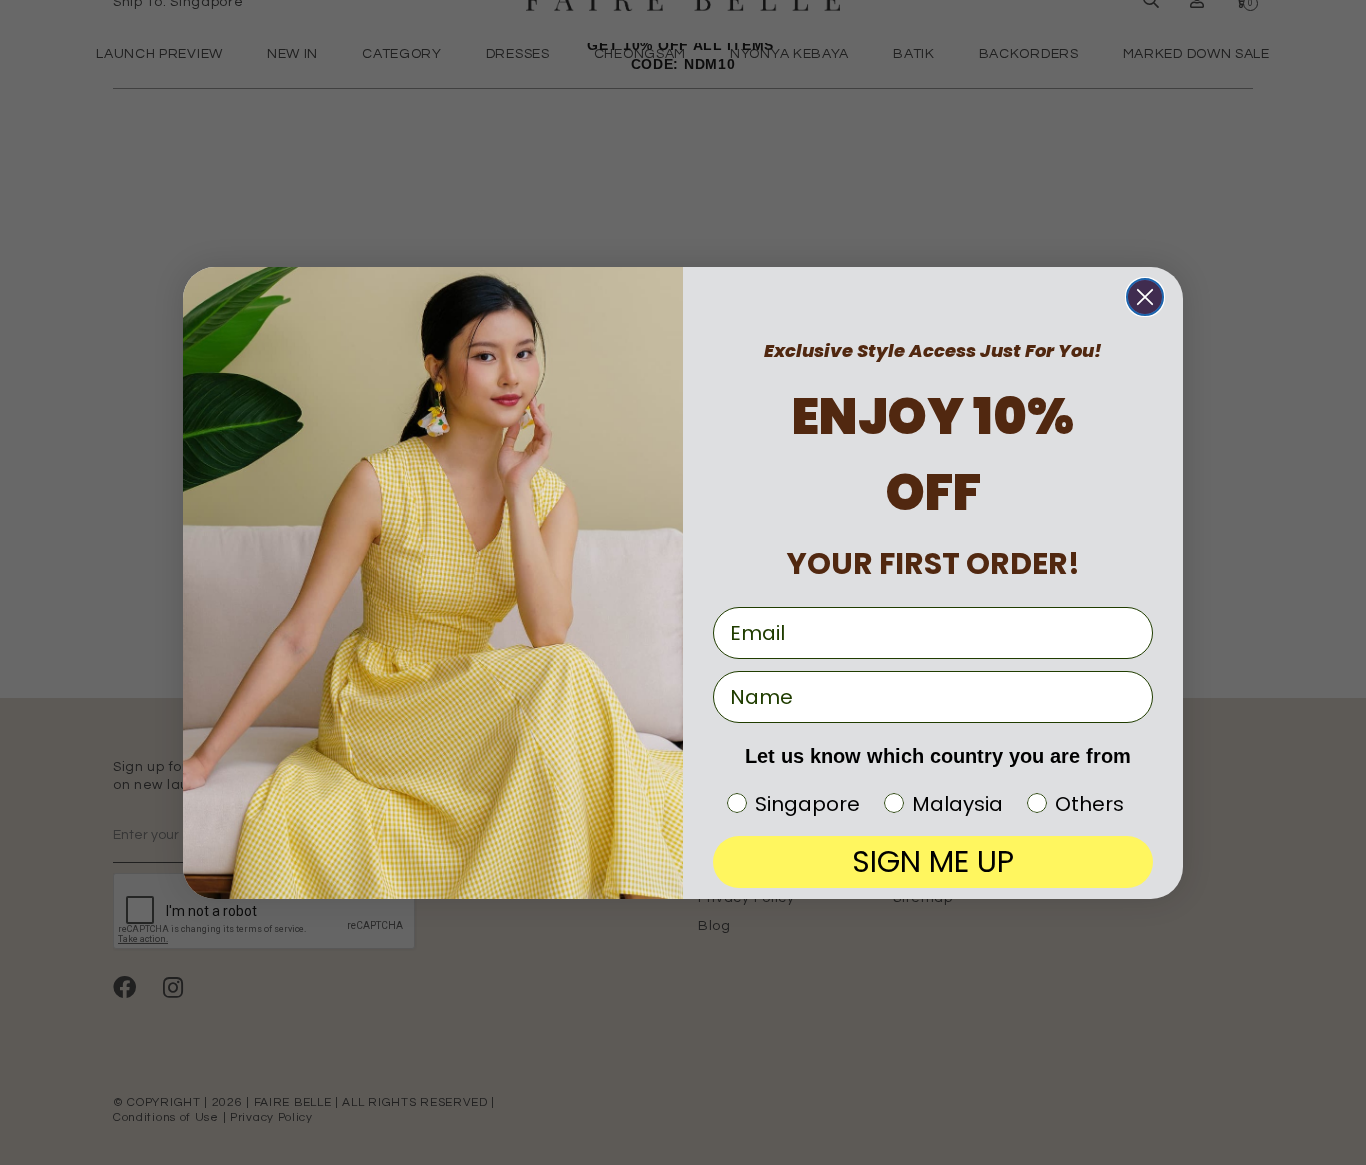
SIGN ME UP (933, 861)
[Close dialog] (1145, 297)
